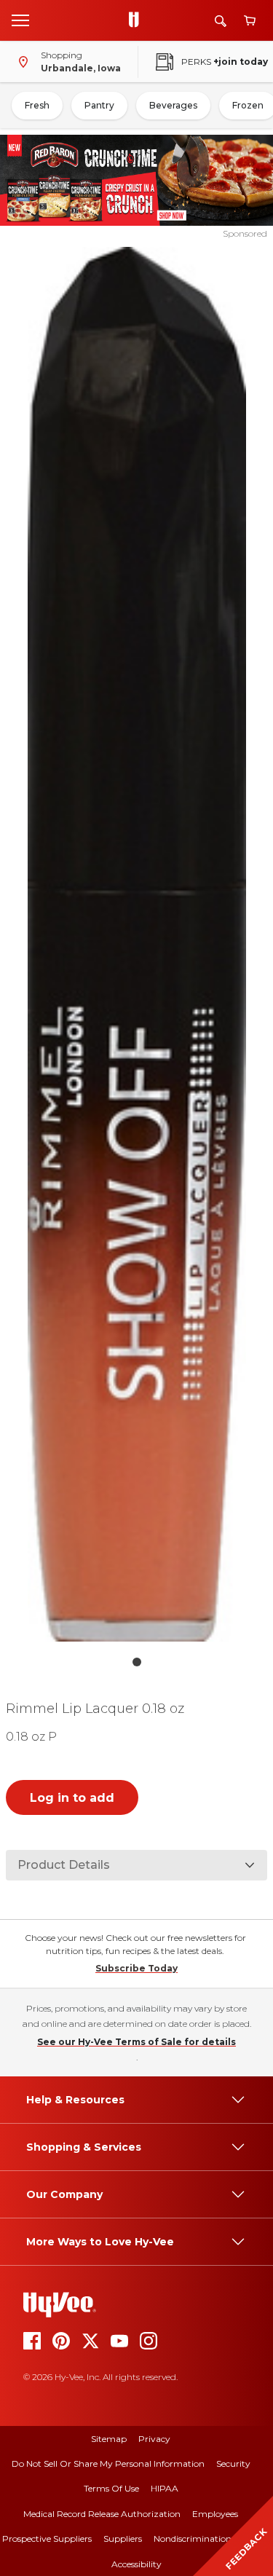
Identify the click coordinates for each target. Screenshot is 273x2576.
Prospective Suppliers (47, 2538)
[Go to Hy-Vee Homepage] (138, 20)
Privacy (154, 2439)
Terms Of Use (111, 2488)
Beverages (173, 105)
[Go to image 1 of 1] (137, 1662)
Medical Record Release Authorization (102, 2514)
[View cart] (250, 21)
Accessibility (136, 2564)
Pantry (99, 105)
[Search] (221, 21)
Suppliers (123, 2538)
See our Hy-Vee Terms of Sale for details (136, 2042)
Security (233, 2463)
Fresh (37, 105)
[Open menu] (20, 20)
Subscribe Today (136, 1968)
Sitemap (109, 2439)
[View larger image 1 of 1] (137, 944)
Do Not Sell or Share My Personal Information (108, 2463)
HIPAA (165, 2488)
